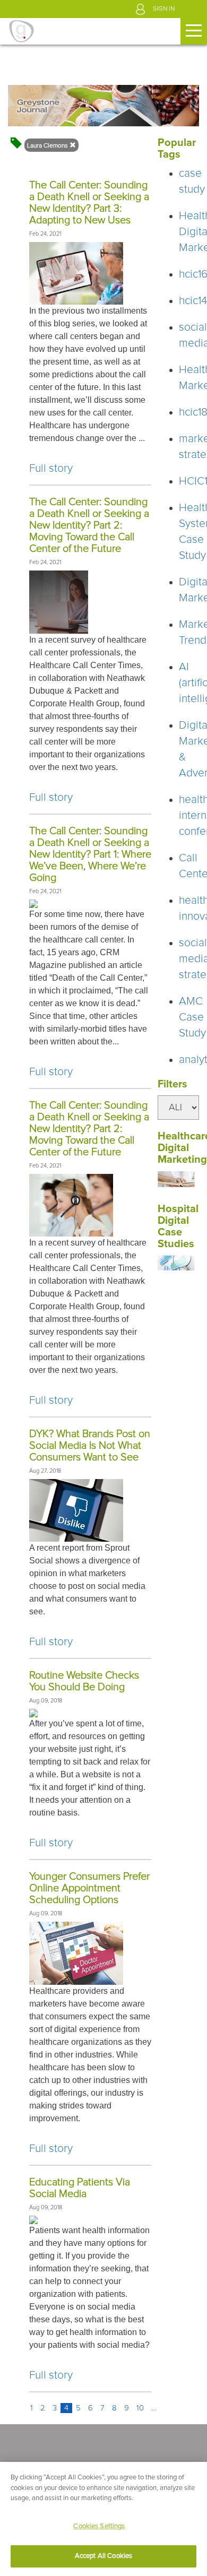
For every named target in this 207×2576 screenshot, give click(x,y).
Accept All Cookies (103, 2556)
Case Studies (176, 1238)
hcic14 (193, 301)
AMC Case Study (192, 1017)
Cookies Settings (99, 2526)
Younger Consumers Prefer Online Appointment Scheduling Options (89, 1888)
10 (140, 2408)
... (154, 2408)
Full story (51, 468)
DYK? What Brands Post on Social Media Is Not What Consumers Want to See (90, 1446)
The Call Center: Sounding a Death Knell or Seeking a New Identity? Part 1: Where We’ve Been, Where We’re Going (90, 854)
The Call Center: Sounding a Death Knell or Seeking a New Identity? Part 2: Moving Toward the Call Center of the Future (89, 525)
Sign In (164, 9)
